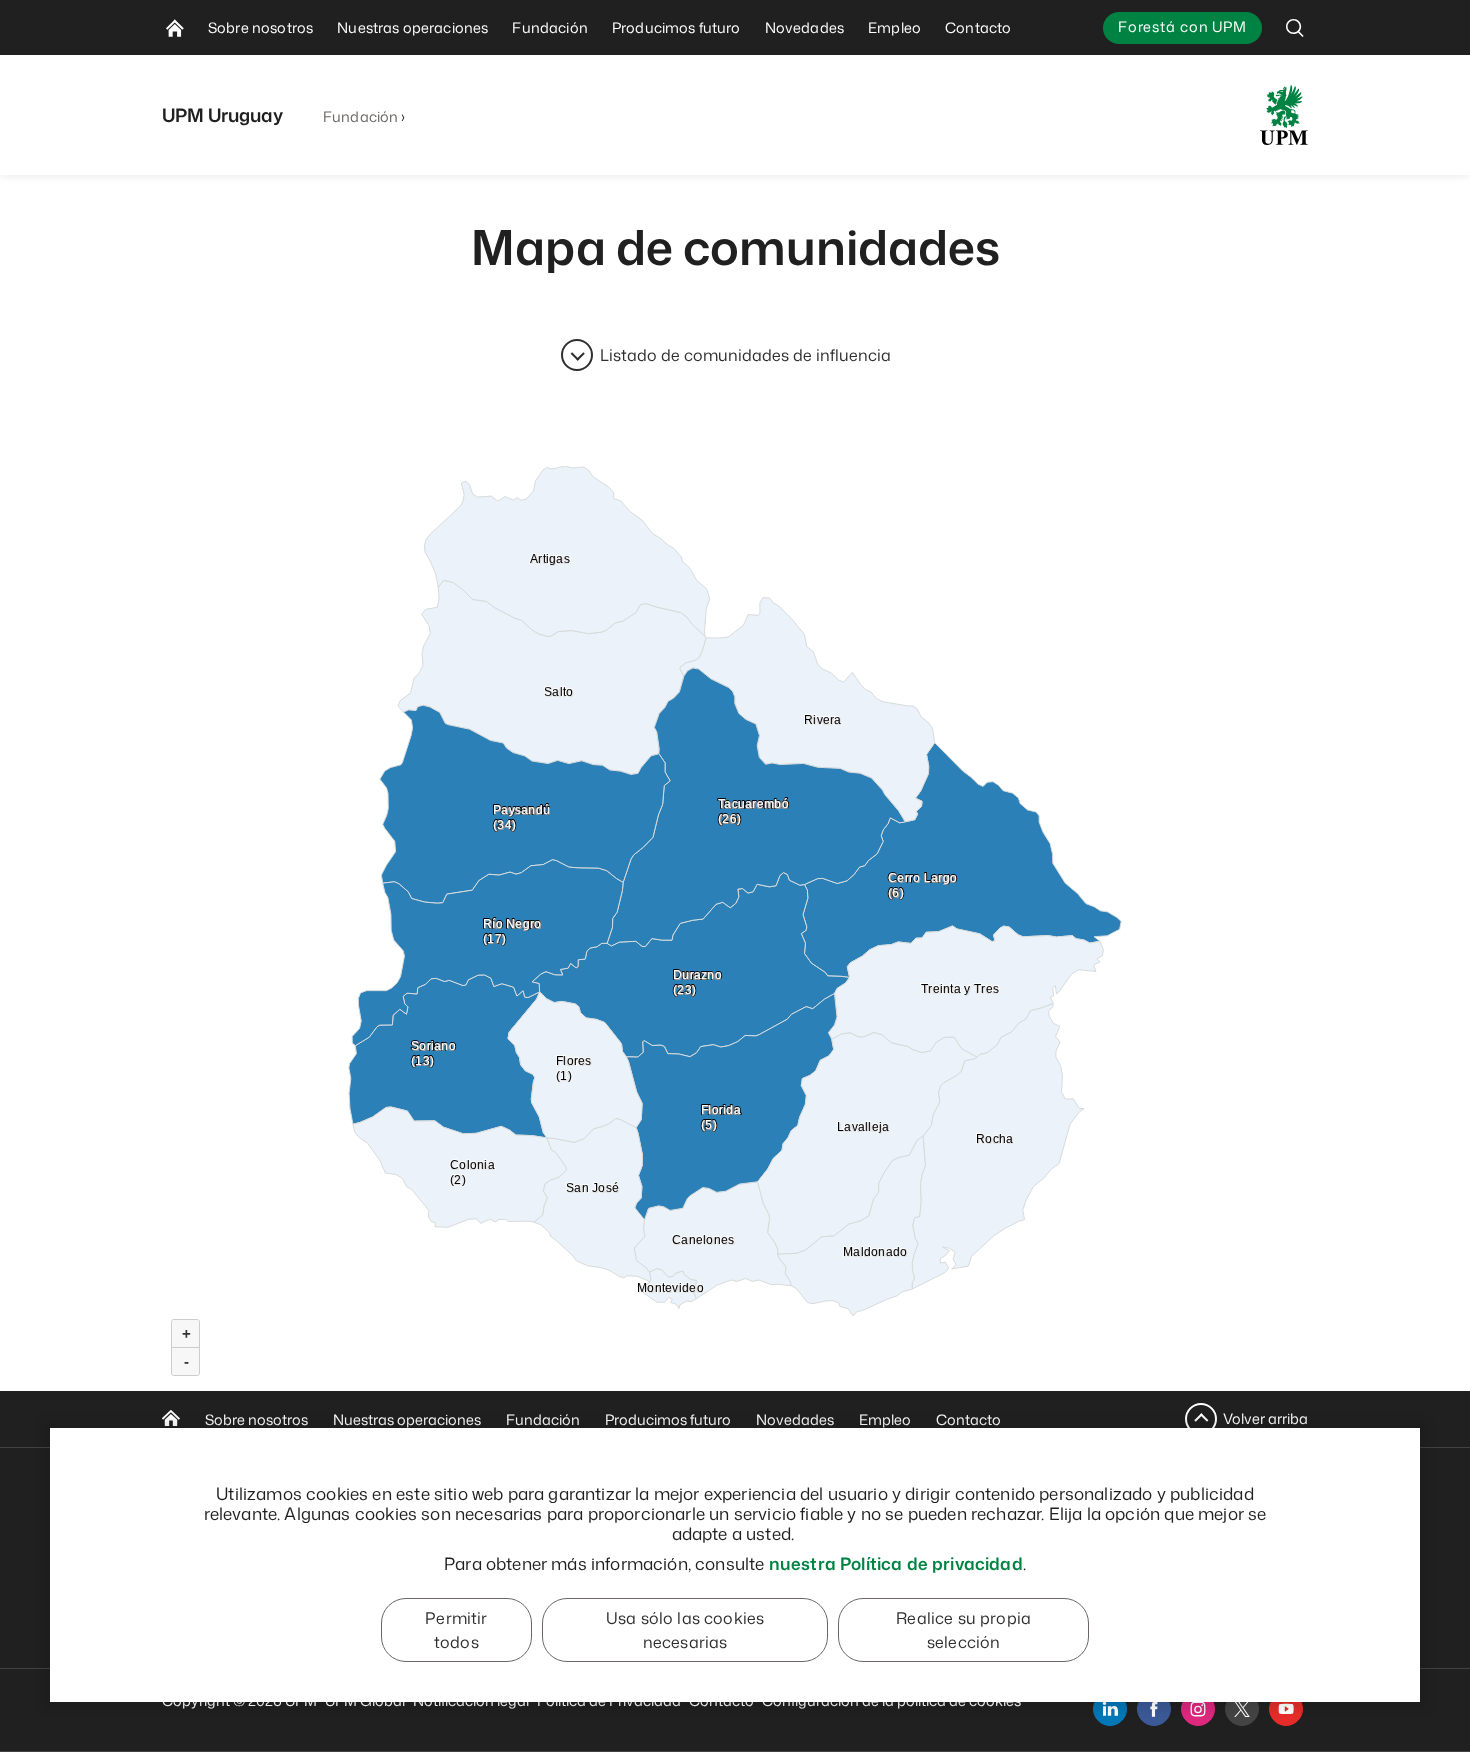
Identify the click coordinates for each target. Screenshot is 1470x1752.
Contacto (968, 1419)
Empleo (885, 1419)
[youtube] (1286, 1709)
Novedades (795, 1419)
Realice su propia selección (963, 1630)
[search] (1295, 27)
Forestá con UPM (1182, 26)
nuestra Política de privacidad (896, 1563)
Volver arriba (1265, 1418)
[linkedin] (1110, 1709)
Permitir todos (456, 1630)
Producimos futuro (668, 1419)
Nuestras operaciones (407, 1419)
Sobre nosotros (256, 1419)
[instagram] (1198, 1709)
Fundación (360, 116)
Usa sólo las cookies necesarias (685, 1630)
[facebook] (1154, 1709)
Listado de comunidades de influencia (745, 355)
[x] (1242, 1709)
